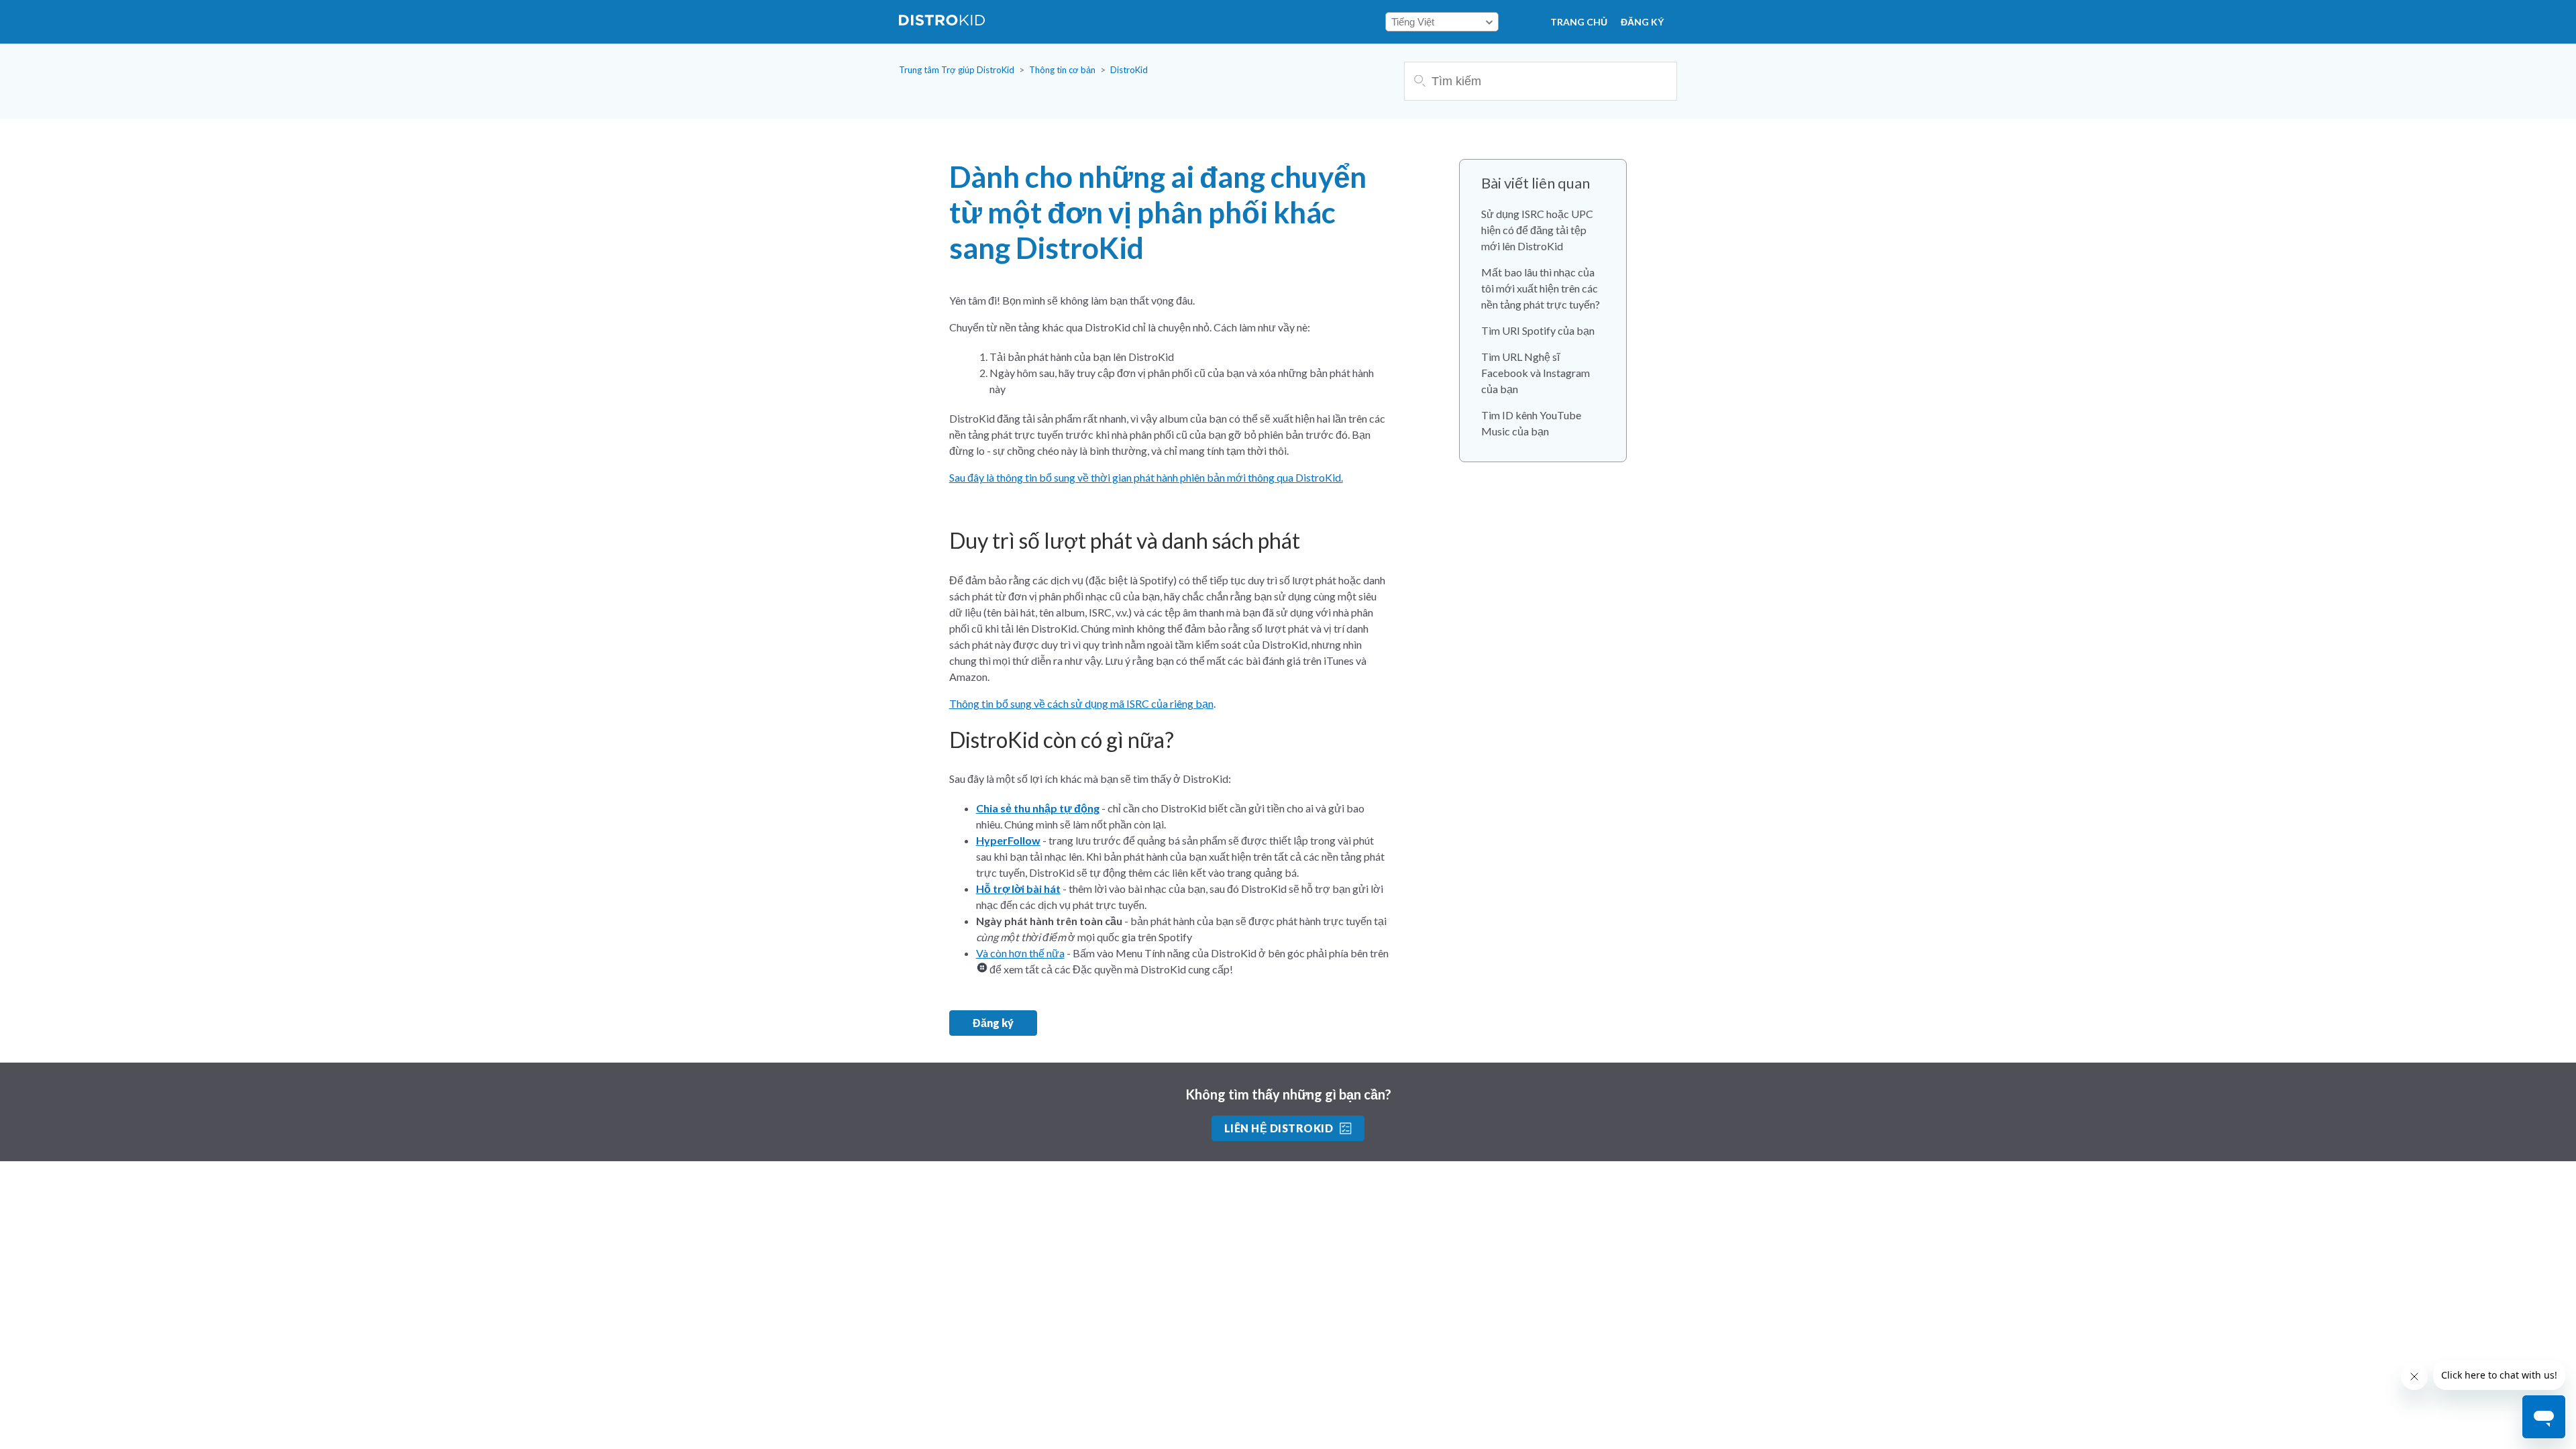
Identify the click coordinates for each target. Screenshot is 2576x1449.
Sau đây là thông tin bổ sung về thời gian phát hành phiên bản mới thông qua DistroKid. (1146, 477)
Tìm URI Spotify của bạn (1538, 330)
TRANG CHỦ (1579, 22)
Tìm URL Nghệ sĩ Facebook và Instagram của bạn (1536, 373)
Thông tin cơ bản (1062, 70)
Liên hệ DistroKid (1279, 1128)
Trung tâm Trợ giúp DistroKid (957, 70)
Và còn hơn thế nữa (1020, 953)
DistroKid (1129, 70)
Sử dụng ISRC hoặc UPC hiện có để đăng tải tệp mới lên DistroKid (1537, 230)
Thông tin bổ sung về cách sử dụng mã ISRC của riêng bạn (1081, 703)
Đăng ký (1642, 22)
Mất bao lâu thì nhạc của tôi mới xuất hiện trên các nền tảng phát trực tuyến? (1541, 288)
